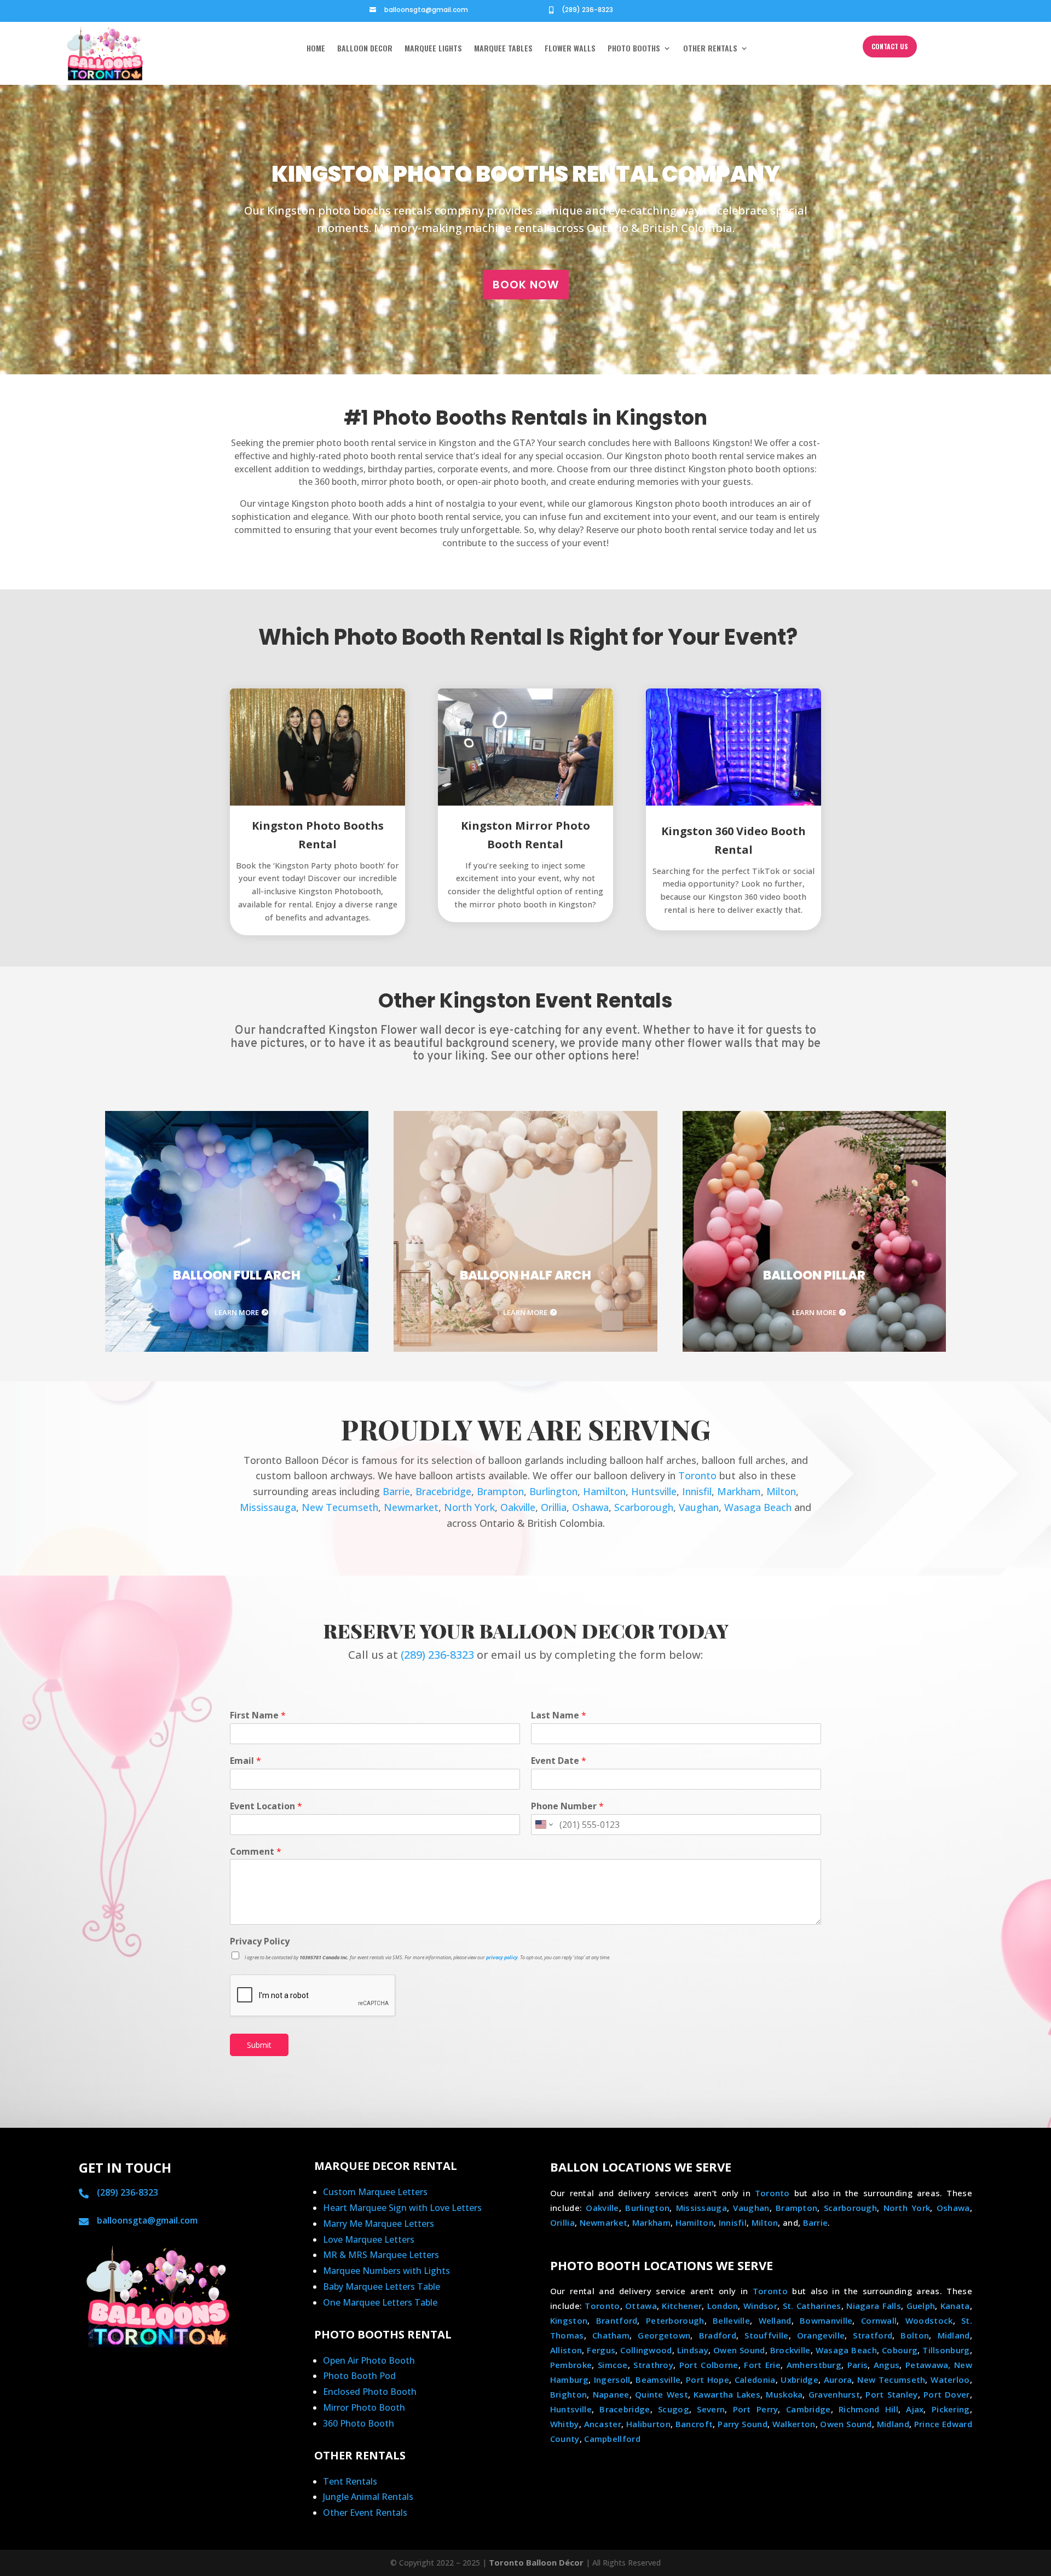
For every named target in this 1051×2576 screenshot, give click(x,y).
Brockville (790, 2350)
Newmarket (411, 1507)
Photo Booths (634, 49)
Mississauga (268, 1507)
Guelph (921, 2306)
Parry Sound (743, 2424)
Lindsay (693, 2350)
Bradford (718, 2335)
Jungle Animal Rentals (368, 2497)
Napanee (611, 2394)
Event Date (559, 1761)
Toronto (697, 1475)
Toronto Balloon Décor (536, 2562)
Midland (954, 2335)
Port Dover (947, 2394)
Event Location (266, 1806)
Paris (858, 2365)
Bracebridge (443, 1491)
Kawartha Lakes (727, 2394)
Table (429, 2286)
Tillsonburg (946, 2350)
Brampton (500, 1491)
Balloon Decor (365, 49)
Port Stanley (891, 2394)
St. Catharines (812, 2306)
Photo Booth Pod (359, 2376)
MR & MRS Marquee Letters (381, 2255)
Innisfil (697, 1491)
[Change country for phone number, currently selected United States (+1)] (543, 1825)
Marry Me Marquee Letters (379, 2224)
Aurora (838, 2380)
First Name (258, 1715)
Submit (259, 2045)
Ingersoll (612, 2380)
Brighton (568, 2394)
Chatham (611, 2335)
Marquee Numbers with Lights (386, 2271)
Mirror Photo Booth (364, 2407)
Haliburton (648, 2424)
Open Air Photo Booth (369, 2360)
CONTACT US (890, 46)
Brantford (617, 2320)
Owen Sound (739, 2350)
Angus (887, 2365)
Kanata (955, 2306)
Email (246, 1761)
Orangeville (821, 2335)
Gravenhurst (834, 2394)
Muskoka (784, 2394)
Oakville (518, 1507)
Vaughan (699, 1507)
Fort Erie (762, 2365)
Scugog (674, 2409)
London (723, 2306)
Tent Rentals (350, 2481)
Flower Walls (570, 49)
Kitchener (682, 2306)
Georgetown (664, 2335)
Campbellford (612, 2439)
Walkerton (794, 2424)
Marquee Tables (503, 49)
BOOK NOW (526, 285)
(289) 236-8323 (587, 10)
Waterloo (950, 2380)
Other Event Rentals (365, 2513)
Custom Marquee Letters (375, 2192)
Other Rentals (710, 49)
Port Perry (756, 2409)
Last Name (559, 1715)
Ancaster (603, 2424)
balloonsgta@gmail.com (426, 10)
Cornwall (879, 2320)
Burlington (553, 1491)
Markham (739, 1491)
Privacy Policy (260, 1941)
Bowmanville (826, 2320)
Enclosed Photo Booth (370, 2392)
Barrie (396, 1491)
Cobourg (900, 2350)
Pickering (951, 2409)
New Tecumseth (340, 1507)
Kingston (569, 2320)
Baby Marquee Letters (370, 2286)
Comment (256, 1852)
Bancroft (694, 2424)
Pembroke (571, 2365)
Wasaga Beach (758, 1507)
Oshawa (590, 1507)
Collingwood (646, 2350)
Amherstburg (814, 2365)
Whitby (565, 2424)
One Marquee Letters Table (380, 2302)
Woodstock (929, 2320)
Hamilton (604, 1491)
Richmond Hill (868, 2409)
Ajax (915, 2409)
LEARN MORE (237, 1312)
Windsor (760, 2306)
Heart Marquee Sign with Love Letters (402, 2208)
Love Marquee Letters (369, 2239)
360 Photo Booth (359, 2423)
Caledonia (755, 2380)
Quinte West (662, 2394)
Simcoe (613, 2365)
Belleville (731, 2320)
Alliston (566, 2350)
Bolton (915, 2335)
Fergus (601, 2350)
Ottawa (641, 2306)
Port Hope (708, 2380)
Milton (781, 1491)
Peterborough (675, 2320)
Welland (775, 2320)
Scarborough (644, 1507)
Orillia (554, 1507)
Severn (711, 2409)
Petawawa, (928, 2365)
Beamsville (658, 2380)
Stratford (873, 2335)
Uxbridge (799, 2380)
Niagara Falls (874, 2306)
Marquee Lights (433, 49)
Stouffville (766, 2335)
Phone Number (567, 1806)
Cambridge (809, 2409)
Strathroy (653, 2365)
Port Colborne (709, 2365)
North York (469, 1507)
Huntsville (654, 1491)
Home (316, 49)
